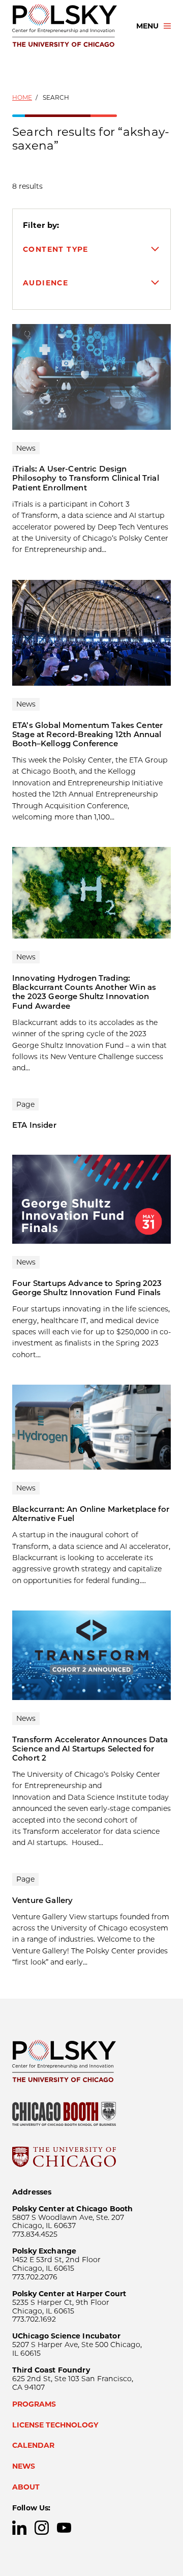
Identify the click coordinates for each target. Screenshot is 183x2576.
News (24, 2466)
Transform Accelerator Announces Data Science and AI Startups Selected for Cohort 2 (90, 1749)
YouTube (64, 2528)
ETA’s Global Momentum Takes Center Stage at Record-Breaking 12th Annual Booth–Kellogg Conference (87, 734)
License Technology (55, 2425)
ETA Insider (34, 1125)
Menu (147, 26)
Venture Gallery (42, 1900)
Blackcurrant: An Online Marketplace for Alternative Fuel (91, 1514)
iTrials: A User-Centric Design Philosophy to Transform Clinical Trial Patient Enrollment (86, 478)
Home (22, 97)
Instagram (42, 2528)
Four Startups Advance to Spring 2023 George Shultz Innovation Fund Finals (87, 1288)
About (26, 2487)
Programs (34, 2404)
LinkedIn (19, 2528)
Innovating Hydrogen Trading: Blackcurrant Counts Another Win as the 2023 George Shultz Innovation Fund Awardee (84, 992)
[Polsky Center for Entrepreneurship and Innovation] (65, 26)
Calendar (33, 2445)
